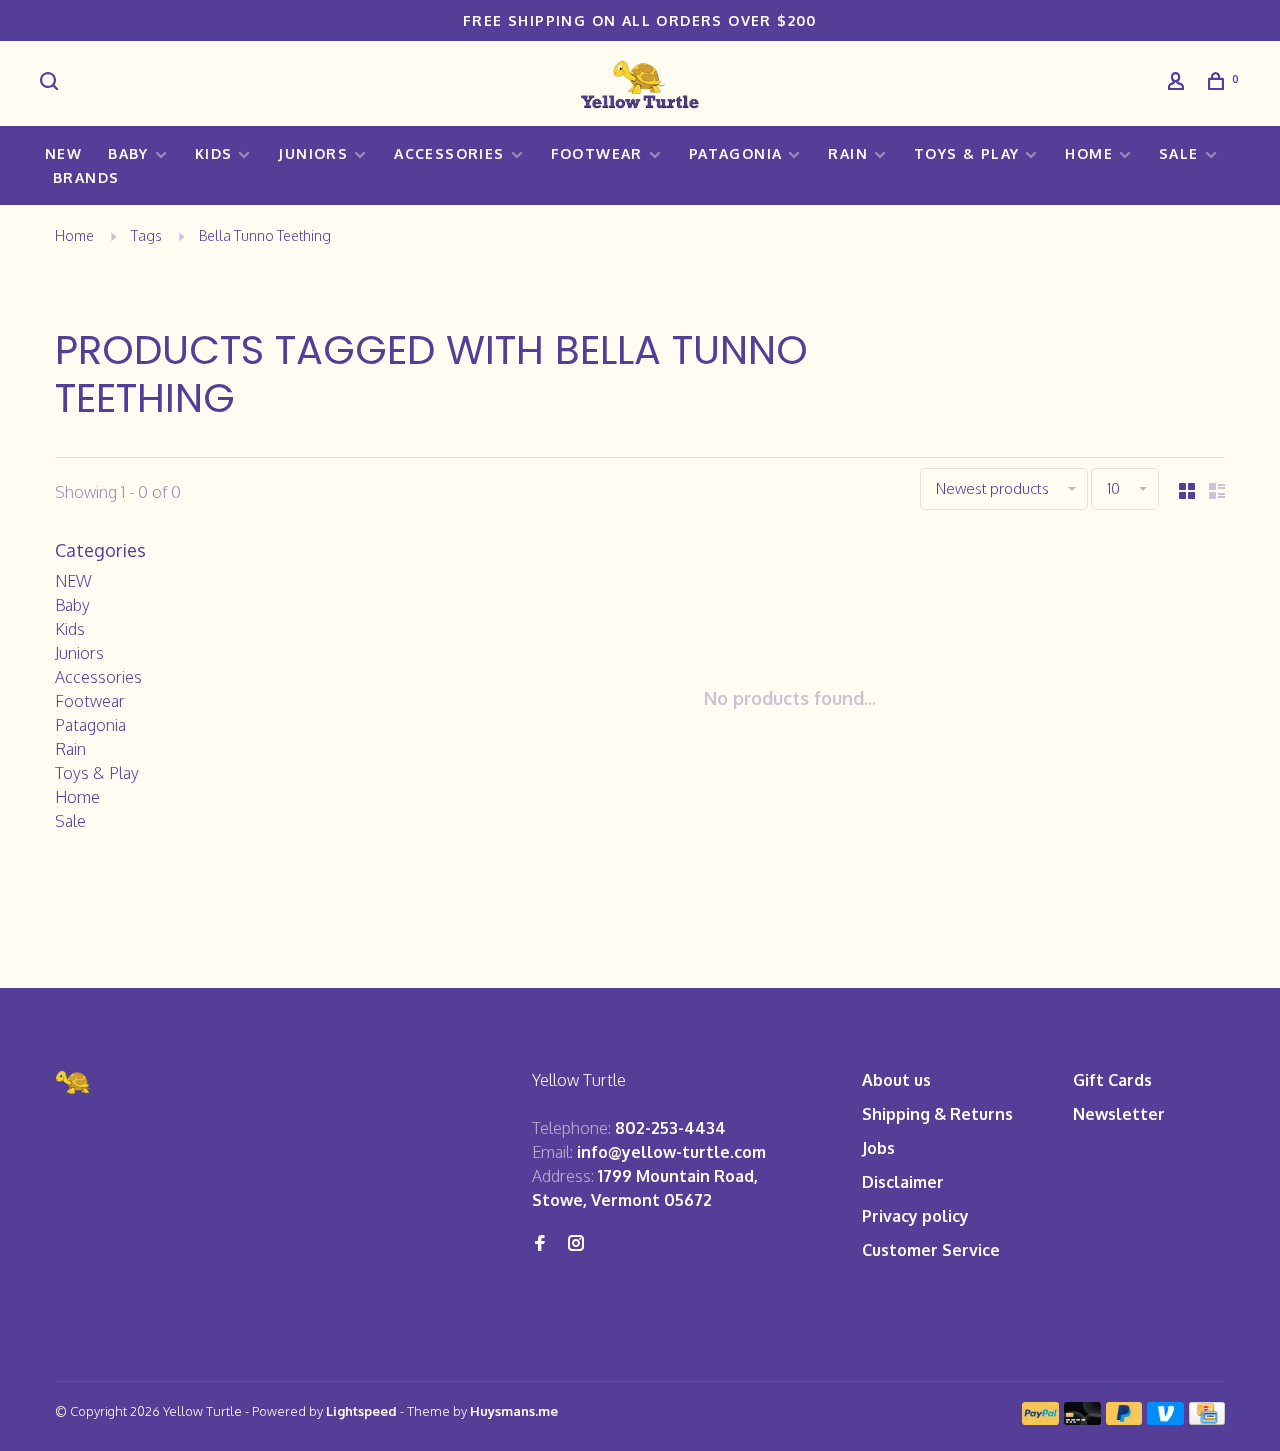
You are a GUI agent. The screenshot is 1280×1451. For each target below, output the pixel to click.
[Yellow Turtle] (74, 1082)
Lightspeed (361, 1411)
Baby (128, 153)
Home (1089, 153)
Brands (86, 177)
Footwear (597, 153)
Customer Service (931, 1250)
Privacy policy (915, 1216)
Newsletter (1119, 1114)
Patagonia (736, 153)
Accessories (449, 153)
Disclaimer (903, 1182)
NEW (63, 153)
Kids (214, 153)
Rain (848, 153)
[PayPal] (1040, 1419)
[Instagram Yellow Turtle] (576, 1244)
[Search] (52, 83)
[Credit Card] (1207, 1419)
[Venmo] (1165, 1419)
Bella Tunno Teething (265, 235)
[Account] (1179, 83)
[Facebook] (540, 1244)
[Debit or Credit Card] (1082, 1419)
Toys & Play (966, 153)
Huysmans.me (514, 1411)
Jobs (878, 1148)
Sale (1179, 153)
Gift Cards (1112, 1080)
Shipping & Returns (937, 1114)
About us (896, 1080)
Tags (146, 235)
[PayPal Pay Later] (1124, 1419)
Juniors (313, 153)
